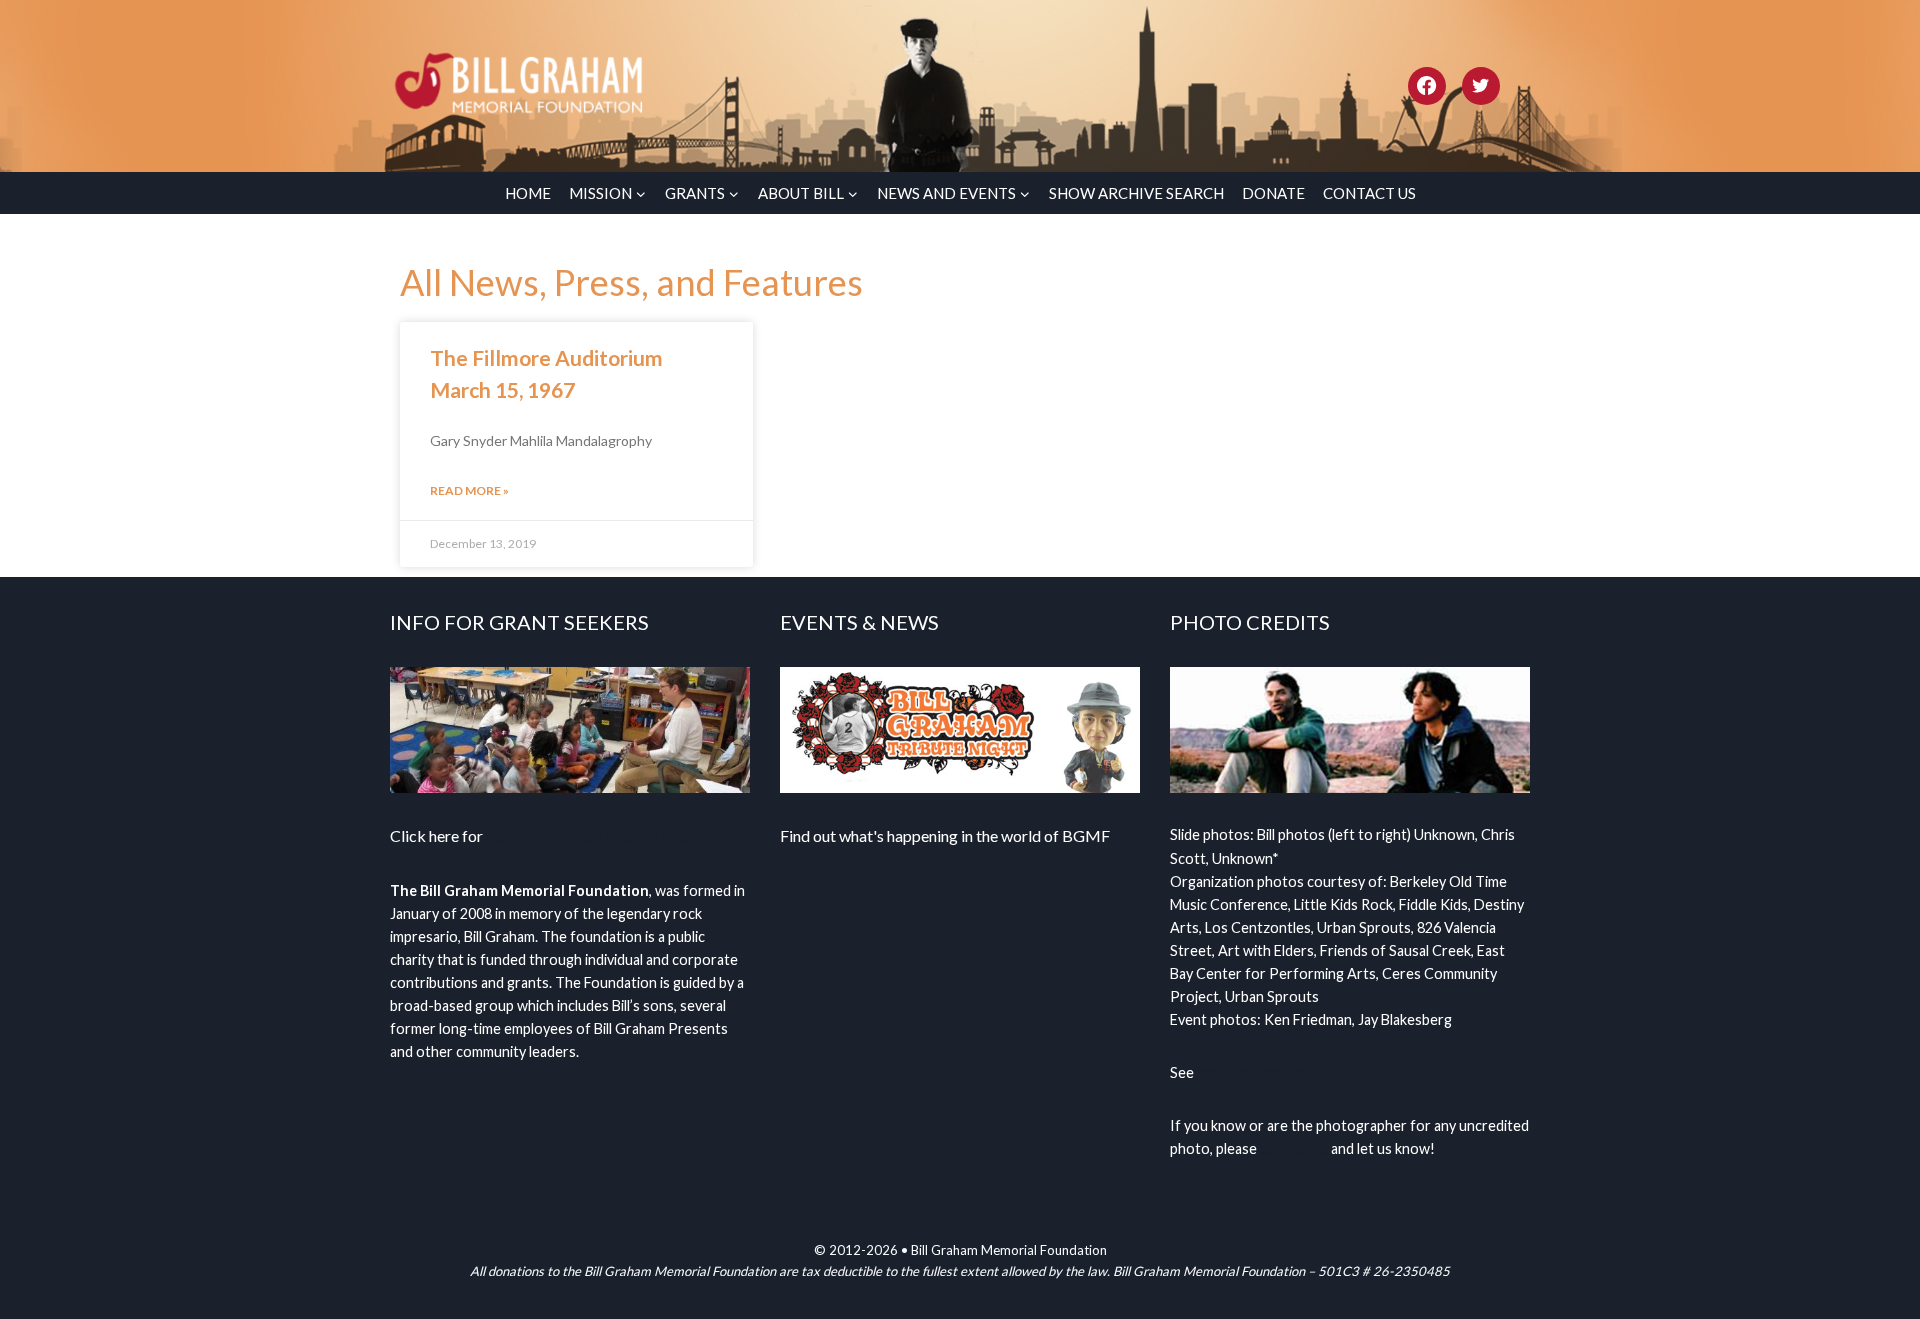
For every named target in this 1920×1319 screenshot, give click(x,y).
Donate (1273, 193)
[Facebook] (1427, 86)
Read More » (469, 490)
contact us (1294, 1148)
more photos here (1255, 1072)
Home (528, 193)
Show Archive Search (1136, 193)
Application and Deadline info (587, 835)
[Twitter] (1481, 86)
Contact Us (1369, 193)
